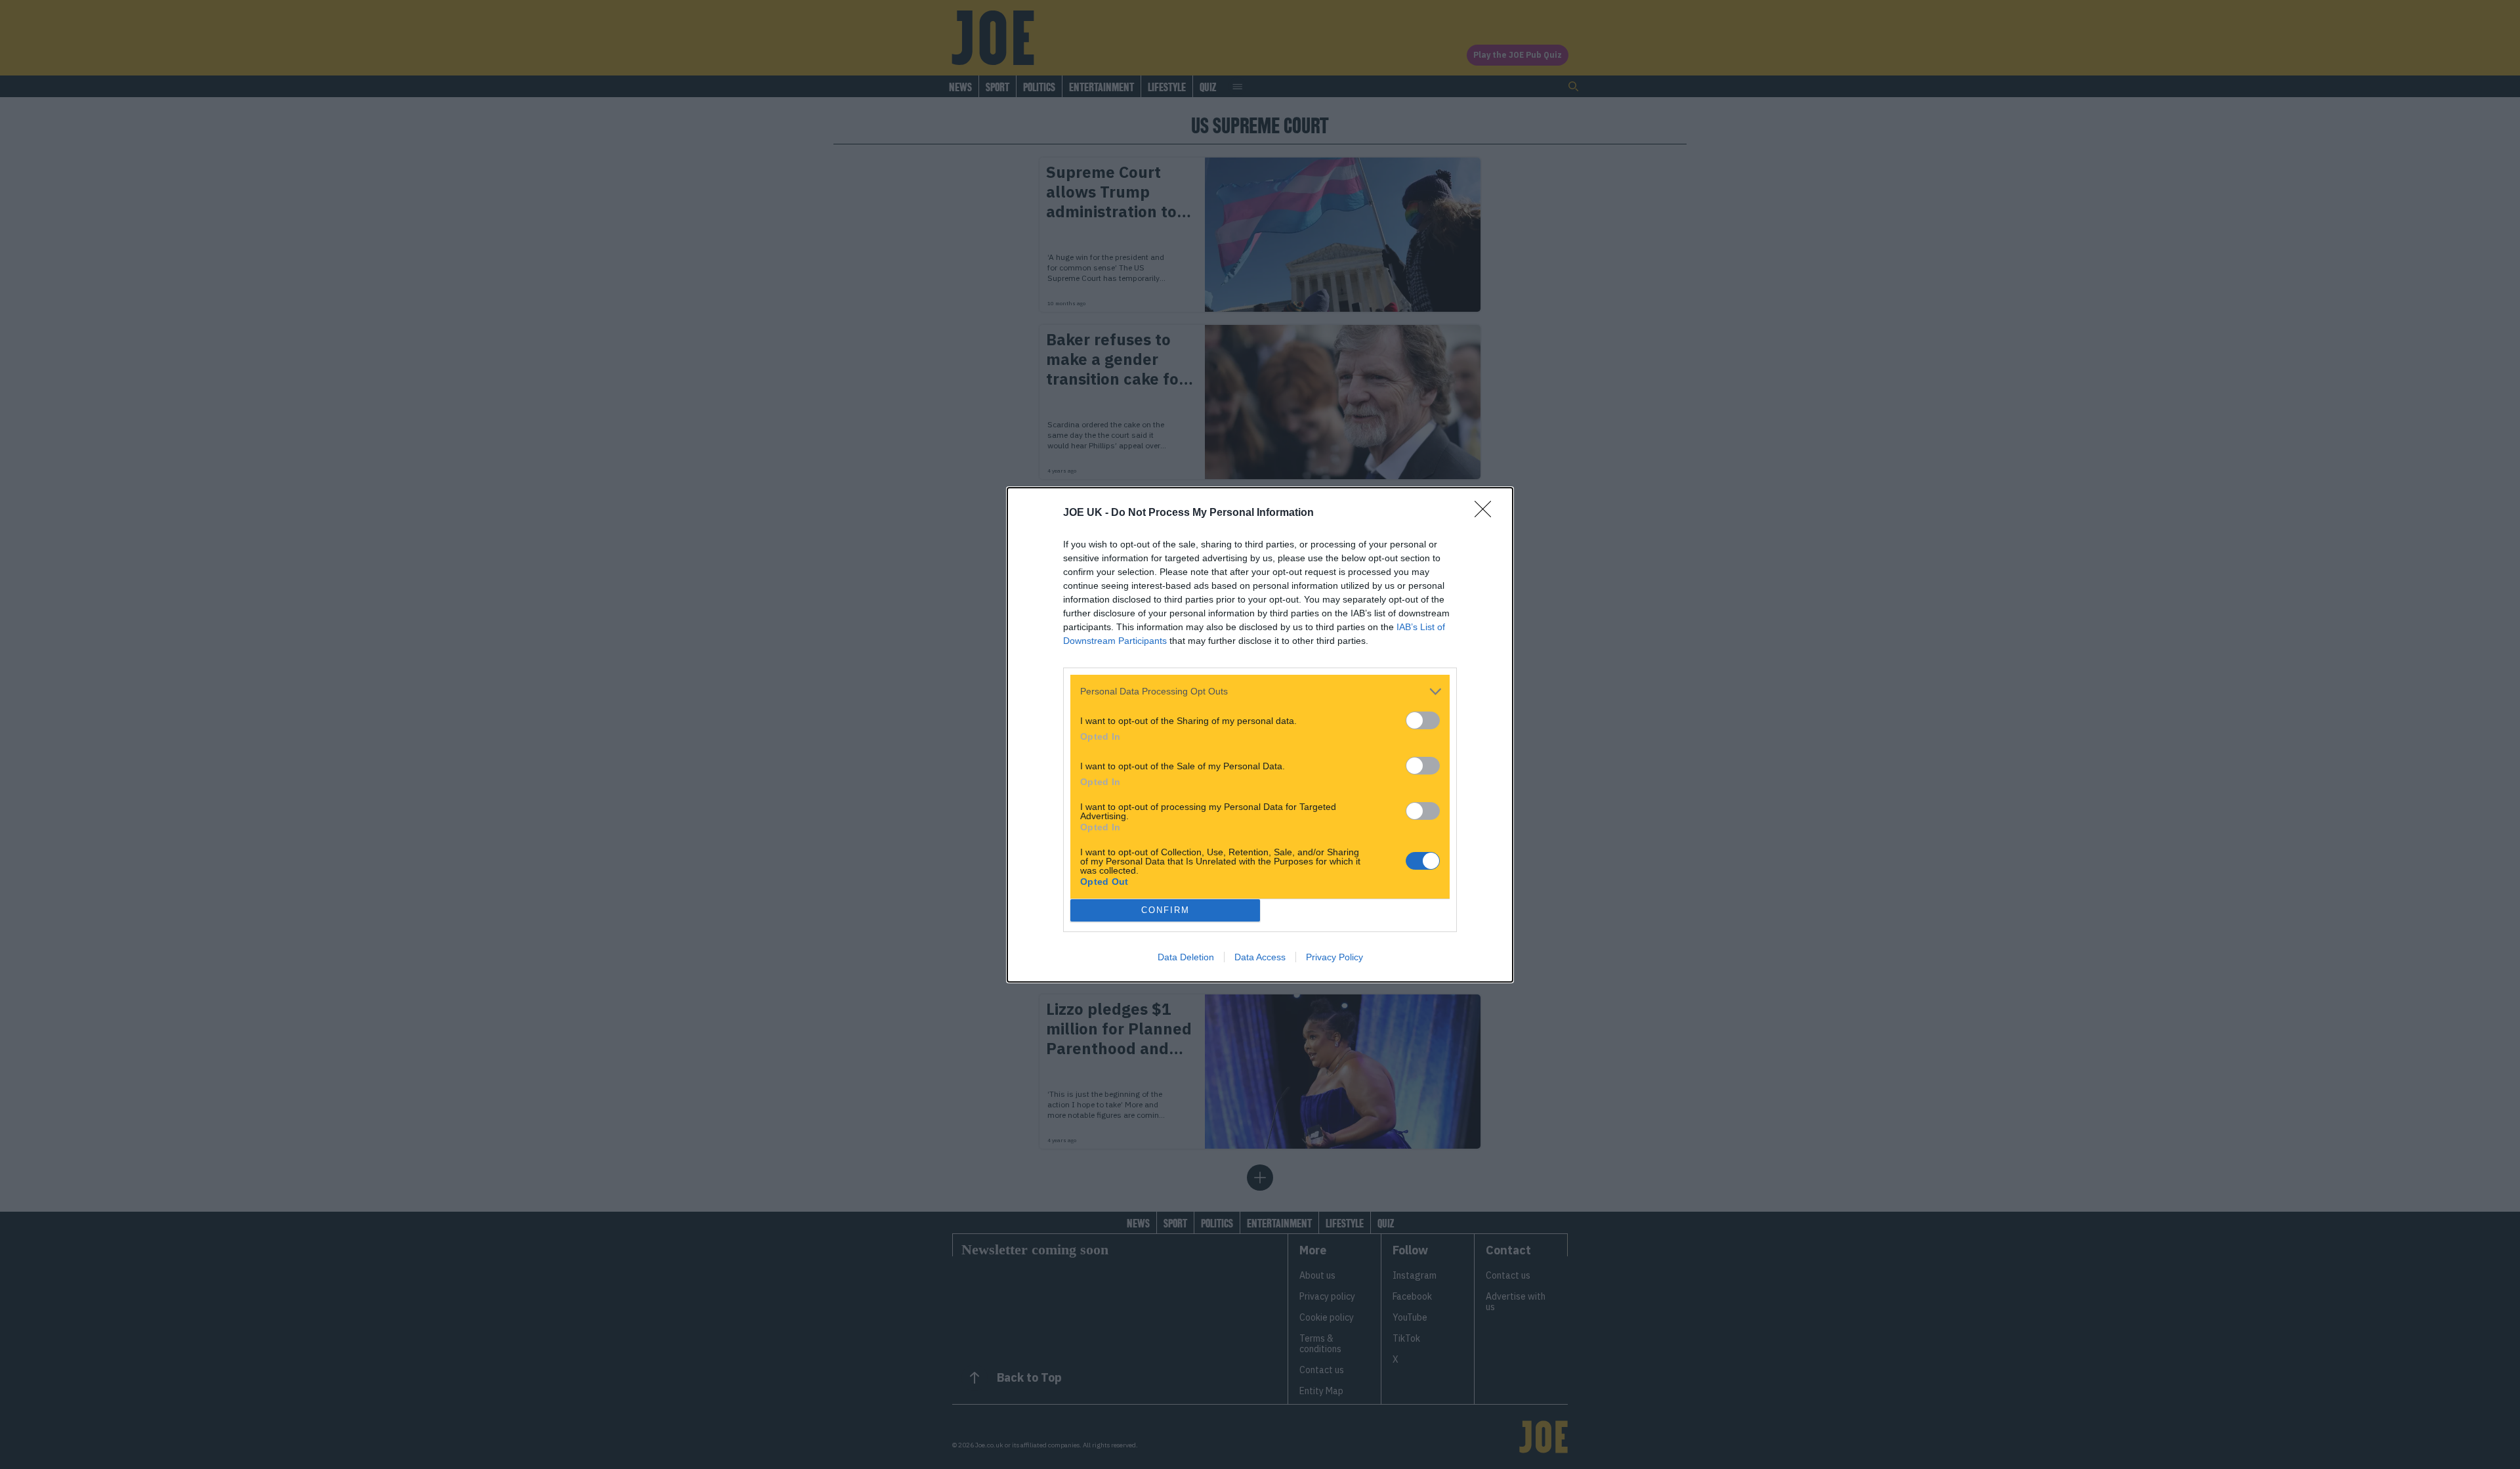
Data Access (1260, 957)
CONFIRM (1165, 910)
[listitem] (1260, 692)
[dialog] (1260, 735)
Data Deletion (1186, 957)
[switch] (1423, 720)
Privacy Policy (1334, 957)
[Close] (1487, 513)
